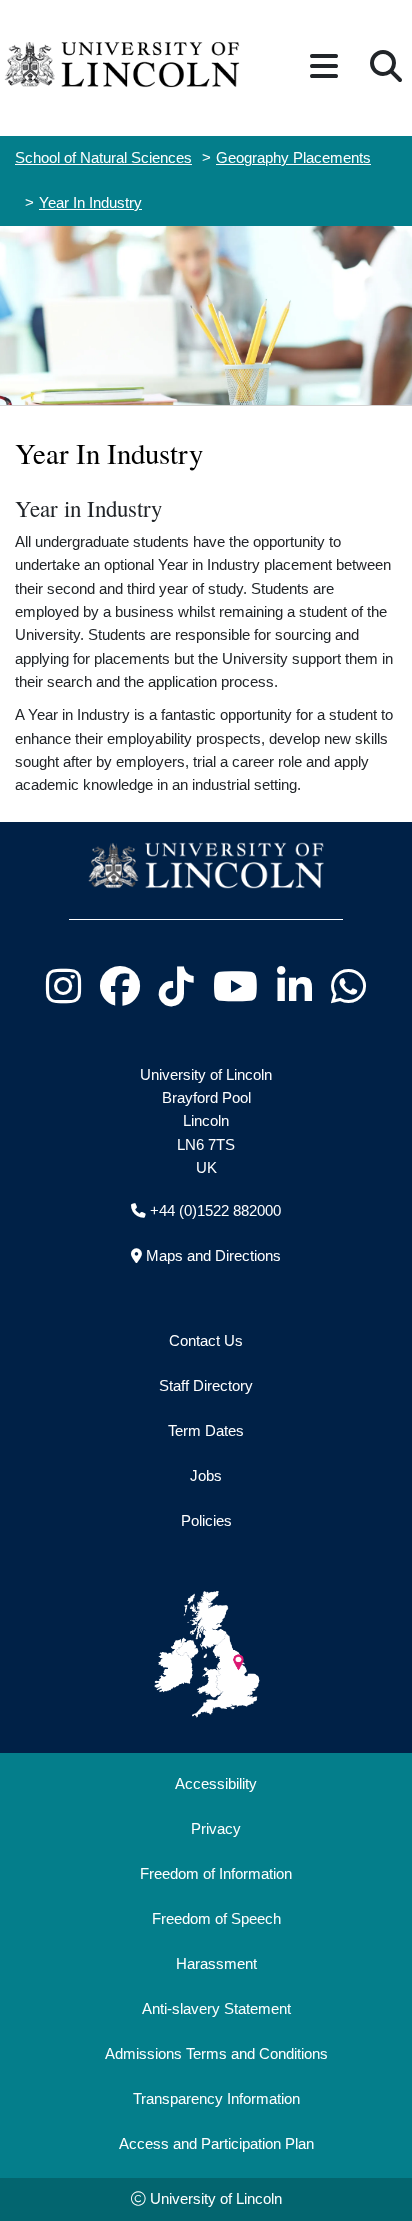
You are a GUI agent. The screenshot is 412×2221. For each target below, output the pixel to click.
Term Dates (206, 1431)
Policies (206, 1521)
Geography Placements (293, 158)
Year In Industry (90, 203)
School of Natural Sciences (103, 158)
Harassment (216, 1964)
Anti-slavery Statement (216, 2009)
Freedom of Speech (216, 1919)
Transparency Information (216, 2099)
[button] (324, 67)
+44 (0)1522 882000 (215, 1211)
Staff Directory (206, 1386)
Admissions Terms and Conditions (216, 2054)
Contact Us (206, 1341)
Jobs (206, 1476)
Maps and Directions (213, 1256)
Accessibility (216, 1784)
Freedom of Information (216, 1874)
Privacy (216, 1829)
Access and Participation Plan (216, 2144)
